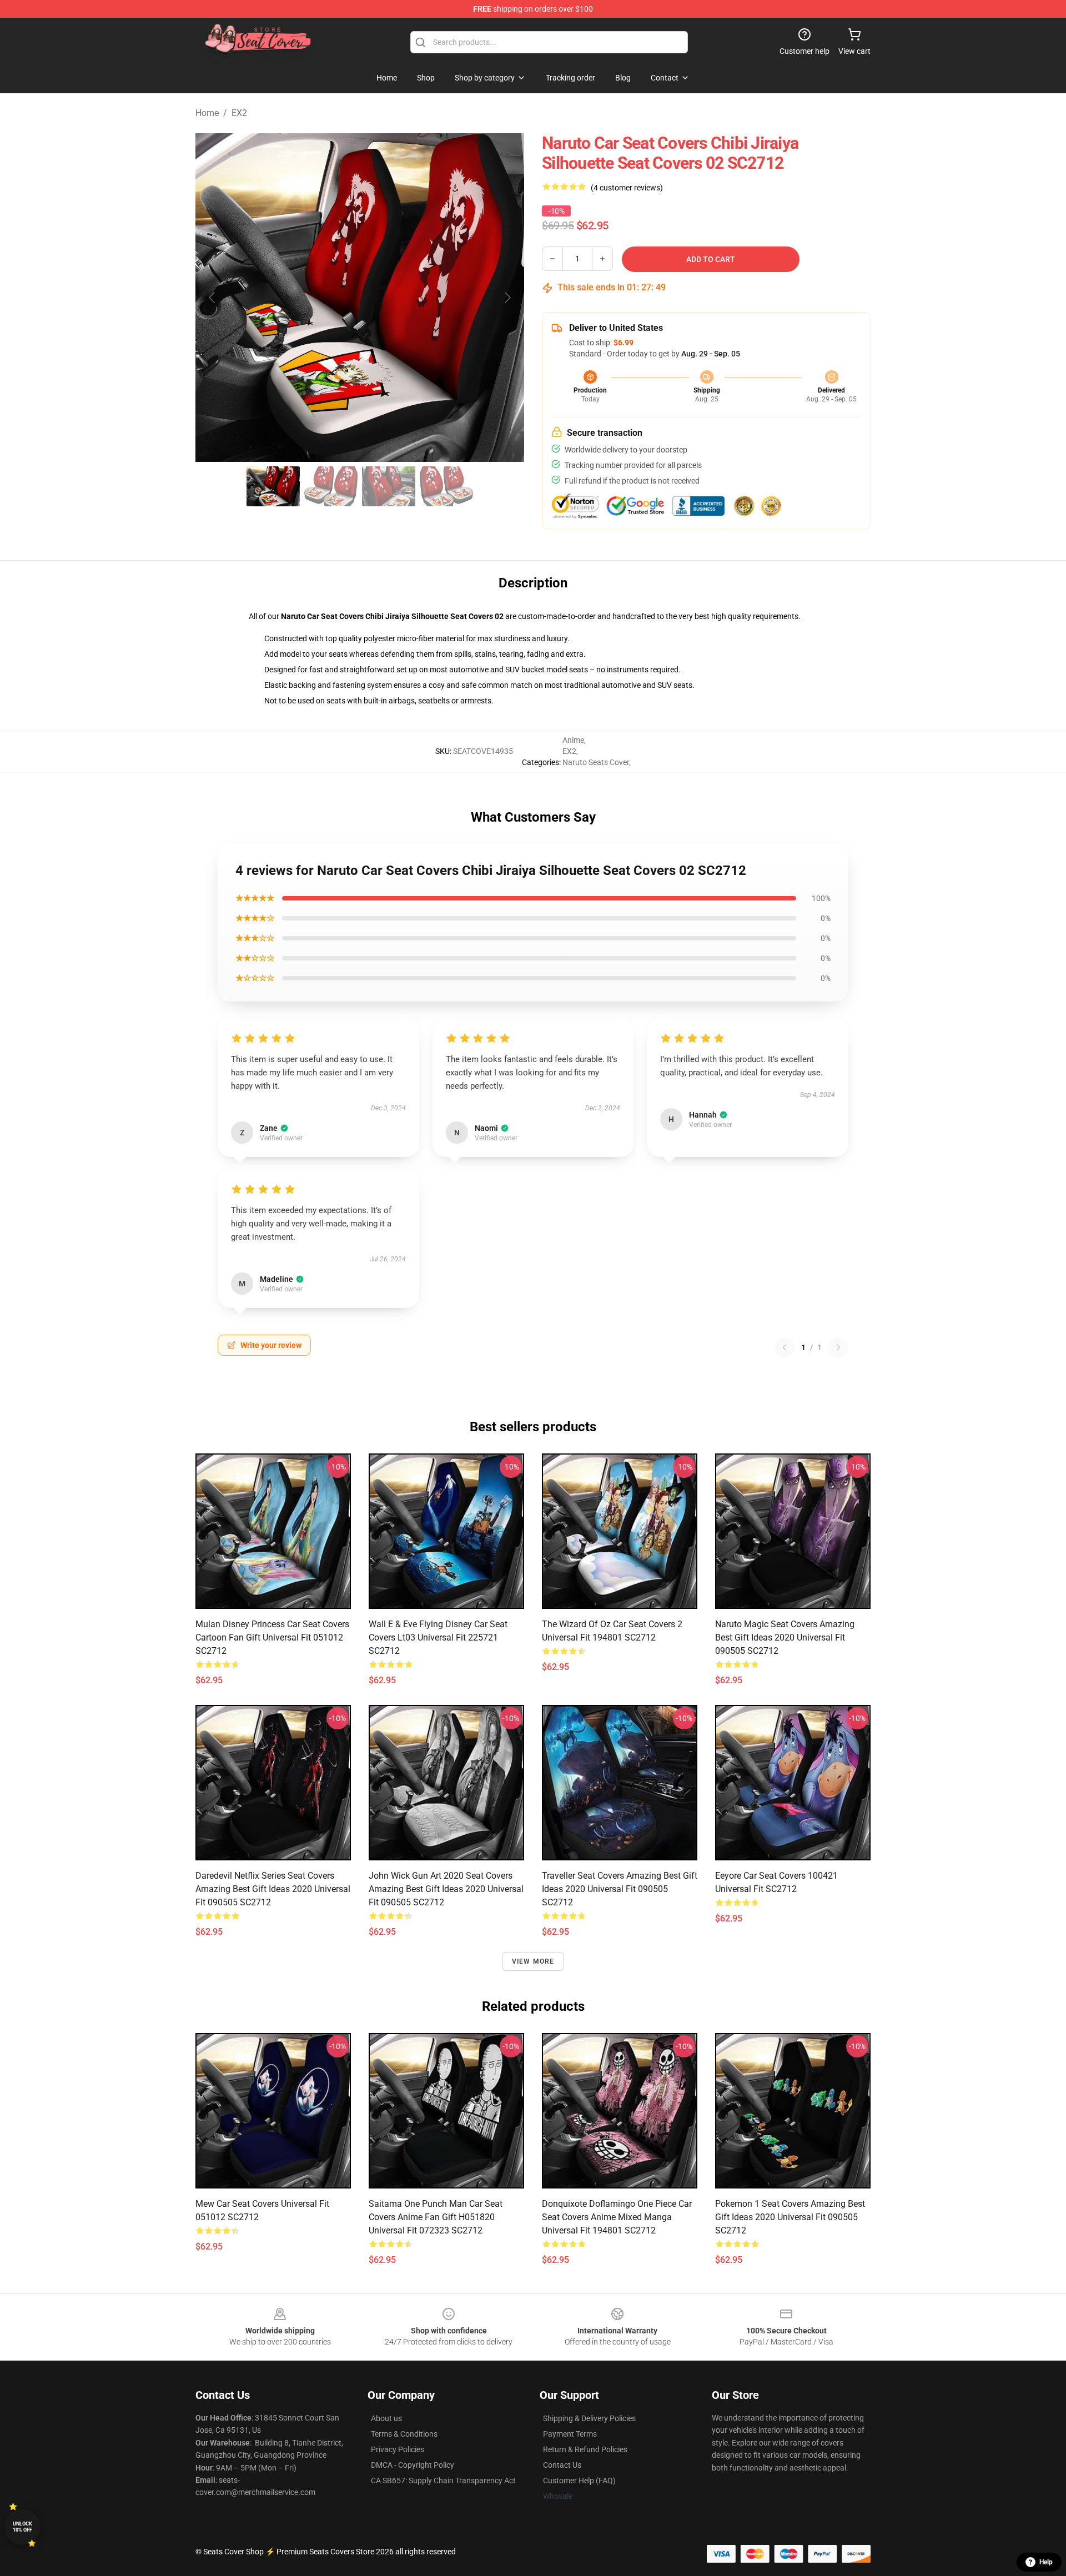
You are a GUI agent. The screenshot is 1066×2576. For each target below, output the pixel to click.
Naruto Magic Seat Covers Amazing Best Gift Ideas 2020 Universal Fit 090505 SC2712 (785, 1637)
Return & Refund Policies (585, 2449)
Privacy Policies (398, 2449)
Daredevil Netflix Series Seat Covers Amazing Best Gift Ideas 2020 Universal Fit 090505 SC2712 (273, 1889)
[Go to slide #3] (389, 486)
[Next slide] (507, 298)
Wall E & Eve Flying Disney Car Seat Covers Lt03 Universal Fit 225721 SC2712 (438, 1637)
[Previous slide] (213, 298)
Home (207, 113)
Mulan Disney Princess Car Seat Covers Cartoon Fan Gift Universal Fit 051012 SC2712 (272, 1637)
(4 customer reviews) (627, 188)
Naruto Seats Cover (596, 762)
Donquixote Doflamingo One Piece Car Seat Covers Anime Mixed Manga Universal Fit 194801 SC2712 (617, 2217)
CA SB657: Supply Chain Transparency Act (443, 2481)
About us (386, 2418)
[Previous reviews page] (785, 1347)
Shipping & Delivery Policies (589, 2418)
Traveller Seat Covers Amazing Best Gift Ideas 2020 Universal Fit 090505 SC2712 (620, 1889)
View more (533, 1961)
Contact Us (562, 2465)
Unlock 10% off (22, 2527)
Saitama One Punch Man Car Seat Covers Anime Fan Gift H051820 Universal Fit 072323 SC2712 (436, 2217)
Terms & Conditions (404, 2434)
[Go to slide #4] (446, 486)
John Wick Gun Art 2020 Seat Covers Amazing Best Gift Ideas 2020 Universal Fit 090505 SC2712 (446, 1889)
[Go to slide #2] (331, 486)
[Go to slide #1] (273, 486)
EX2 (239, 113)
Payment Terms (570, 2434)
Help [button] (1046, 2562)
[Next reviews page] (838, 1347)
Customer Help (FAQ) (579, 2481)
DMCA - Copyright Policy (413, 2465)
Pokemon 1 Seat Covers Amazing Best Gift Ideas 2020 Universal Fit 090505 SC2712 (790, 2217)
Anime (573, 740)
